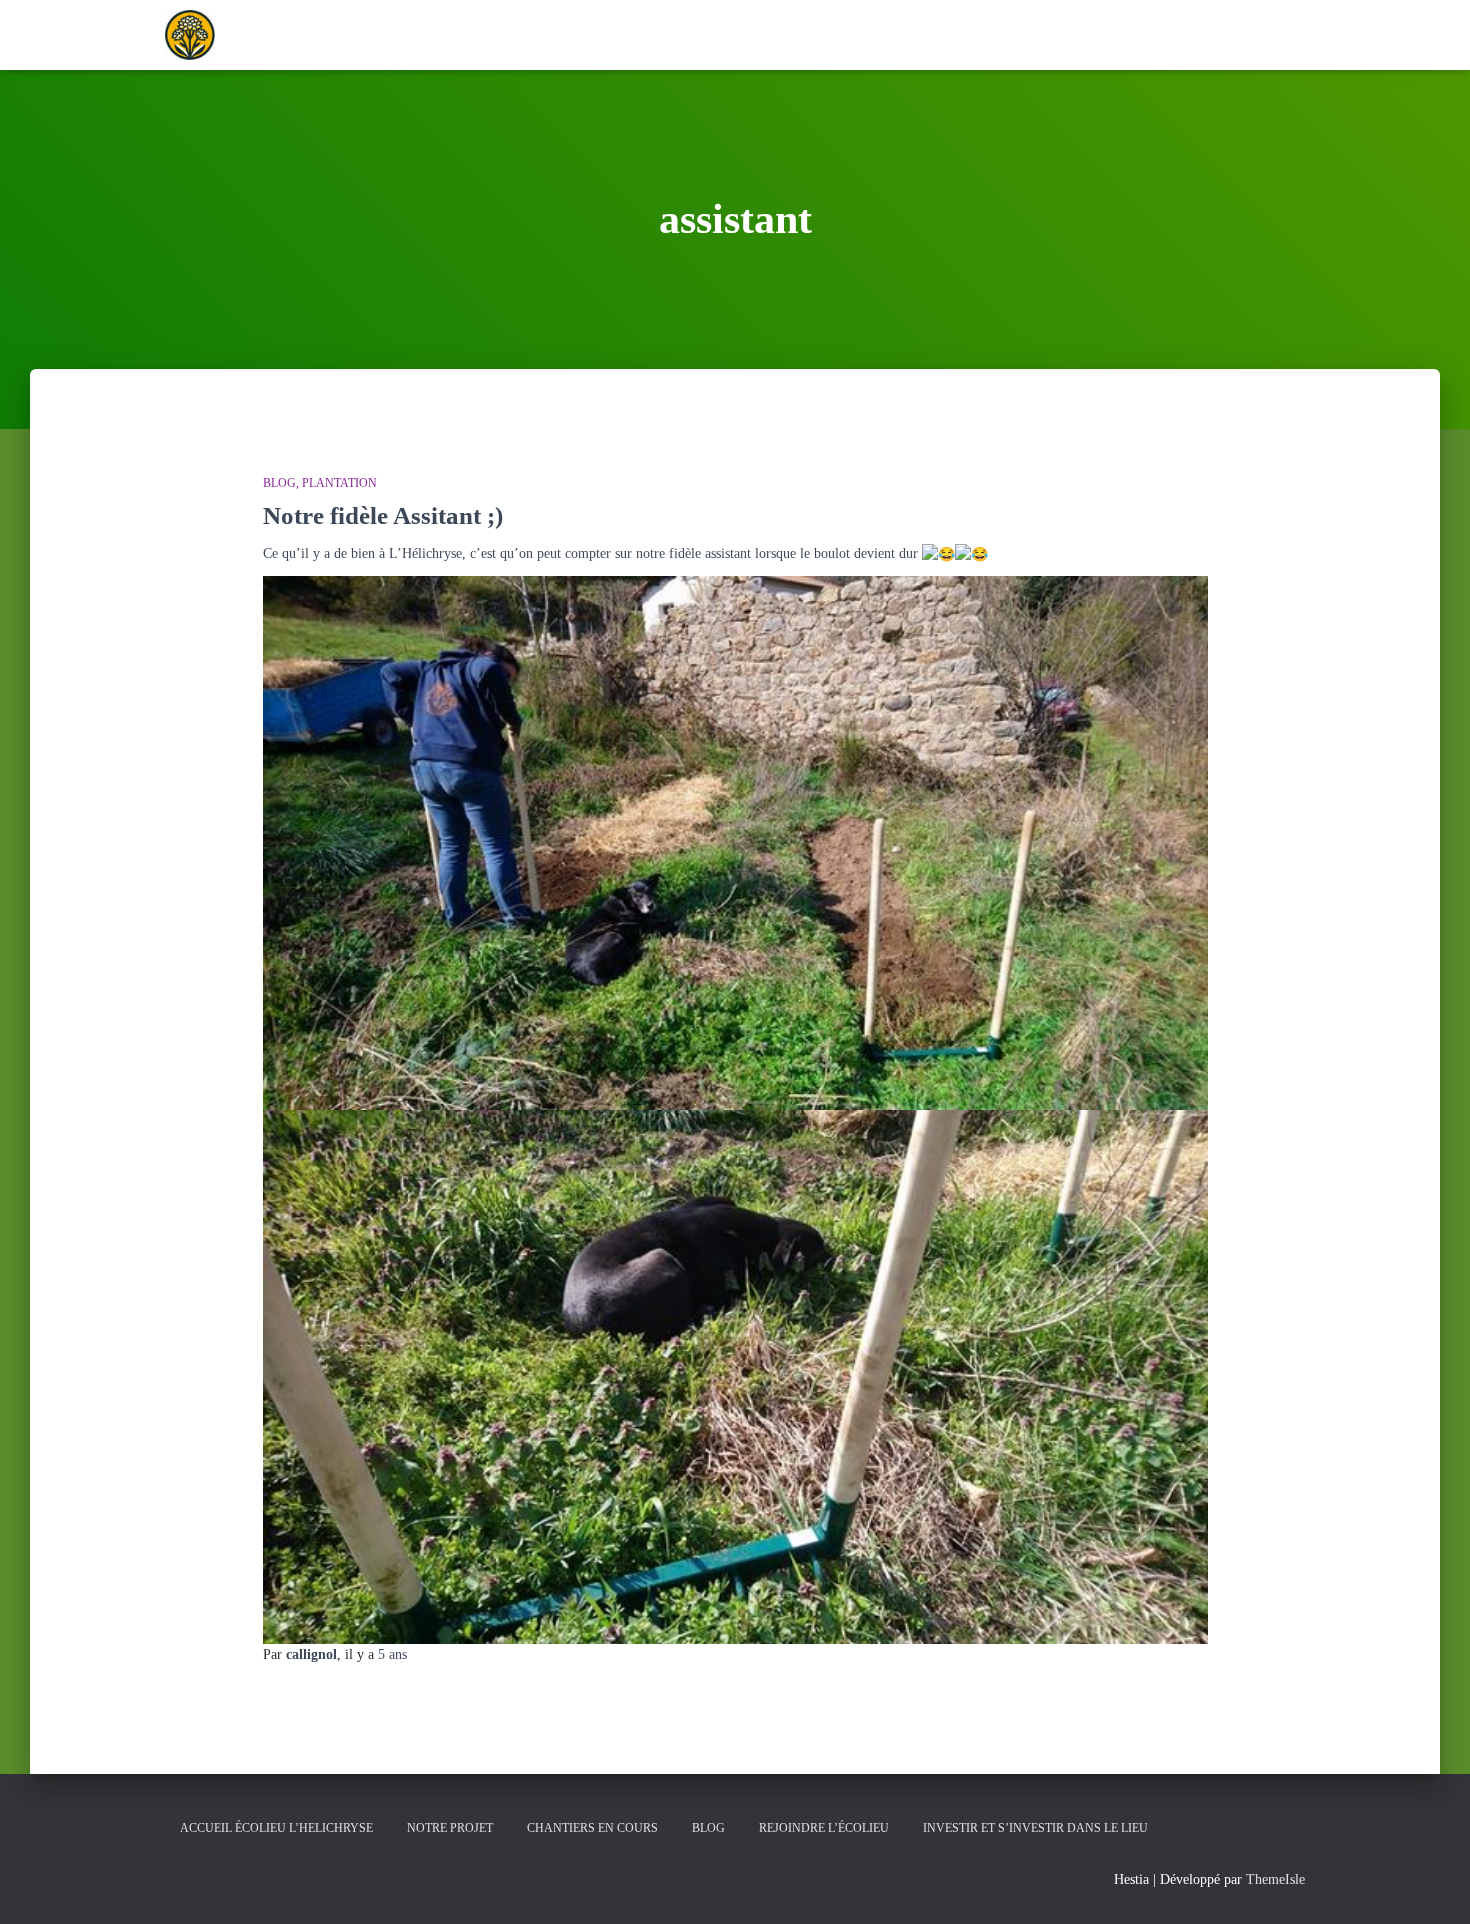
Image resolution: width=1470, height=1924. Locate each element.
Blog (279, 483)
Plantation (339, 483)
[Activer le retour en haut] (1430, 1884)
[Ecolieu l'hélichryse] (190, 35)
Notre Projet (450, 1828)
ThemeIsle (1275, 1879)
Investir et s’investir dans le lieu (1035, 1828)
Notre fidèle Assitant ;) (383, 515)
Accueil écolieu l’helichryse (276, 1828)
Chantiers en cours (592, 1828)
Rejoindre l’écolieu (824, 1828)
